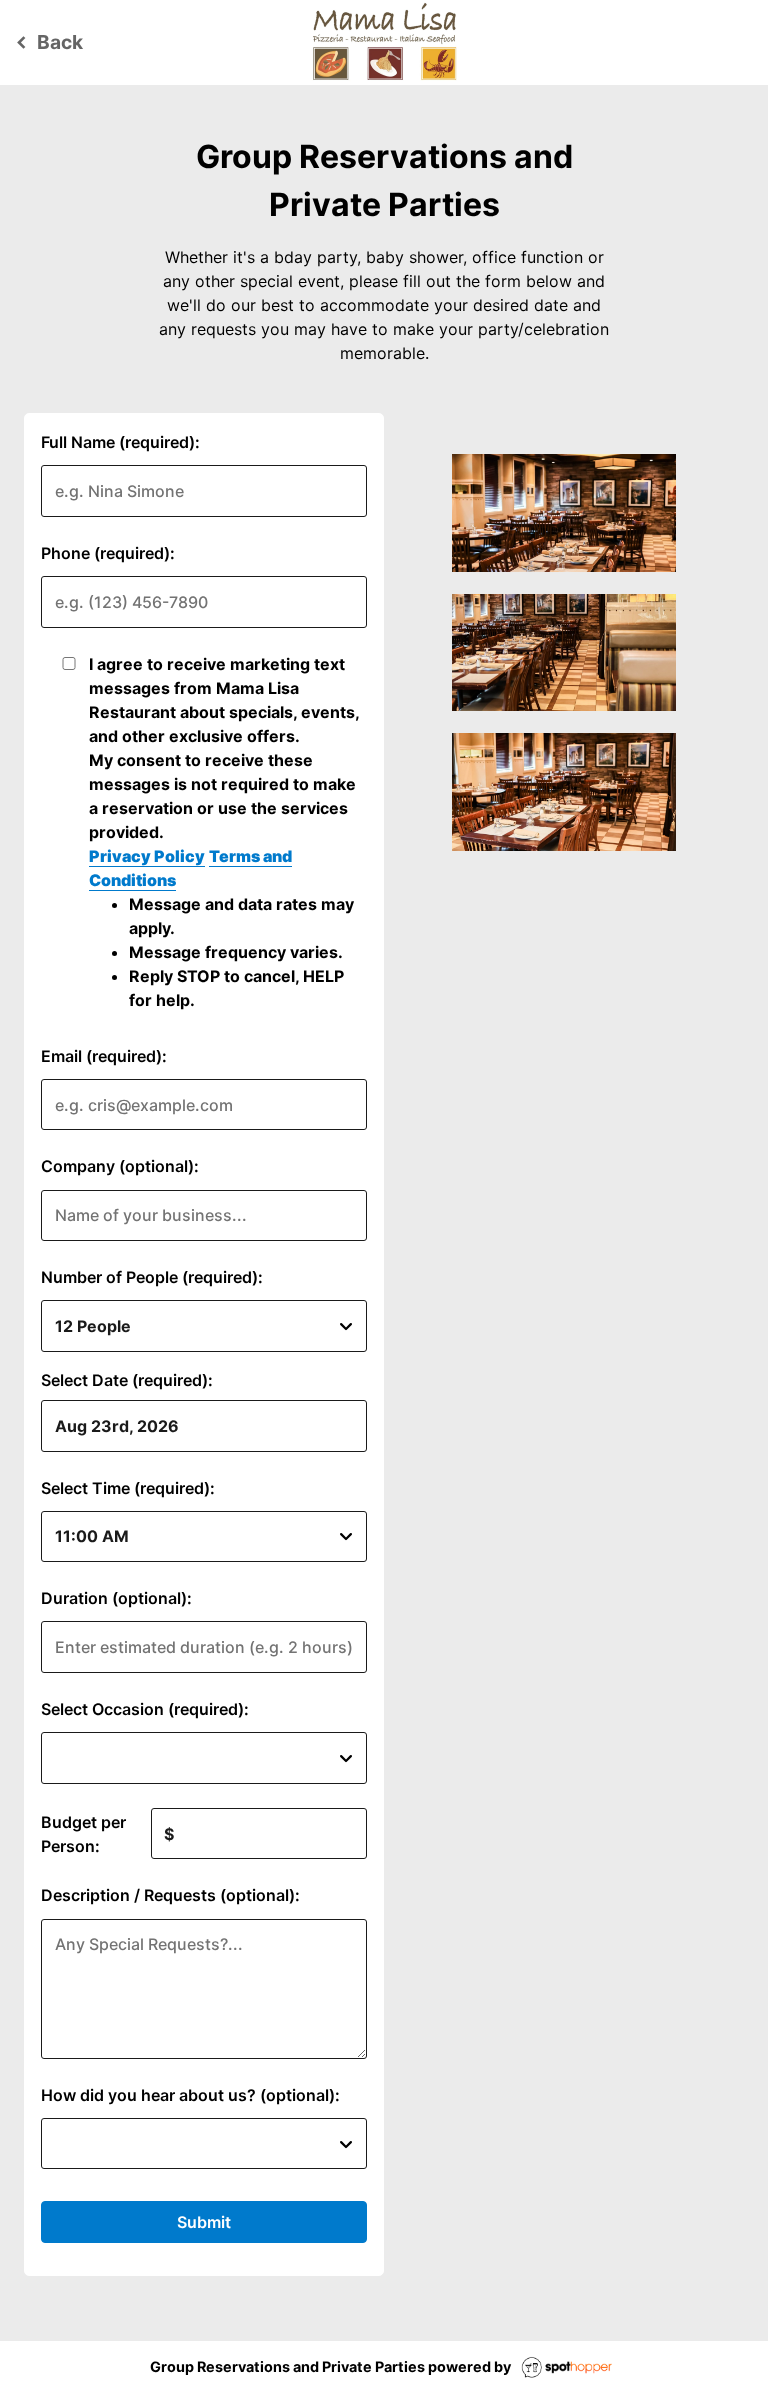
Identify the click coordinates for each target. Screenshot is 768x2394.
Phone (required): (108, 553)
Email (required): (104, 1056)
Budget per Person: (83, 1834)
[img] (564, 513)
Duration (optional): (116, 1598)
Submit (204, 2222)
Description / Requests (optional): (170, 1895)
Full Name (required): (120, 442)
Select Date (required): (127, 1380)
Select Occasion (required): (145, 1709)
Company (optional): (120, 1166)
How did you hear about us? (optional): (190, 2095)
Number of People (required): (152, 1277)
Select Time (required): (128, 1488)
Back (46, 42)
